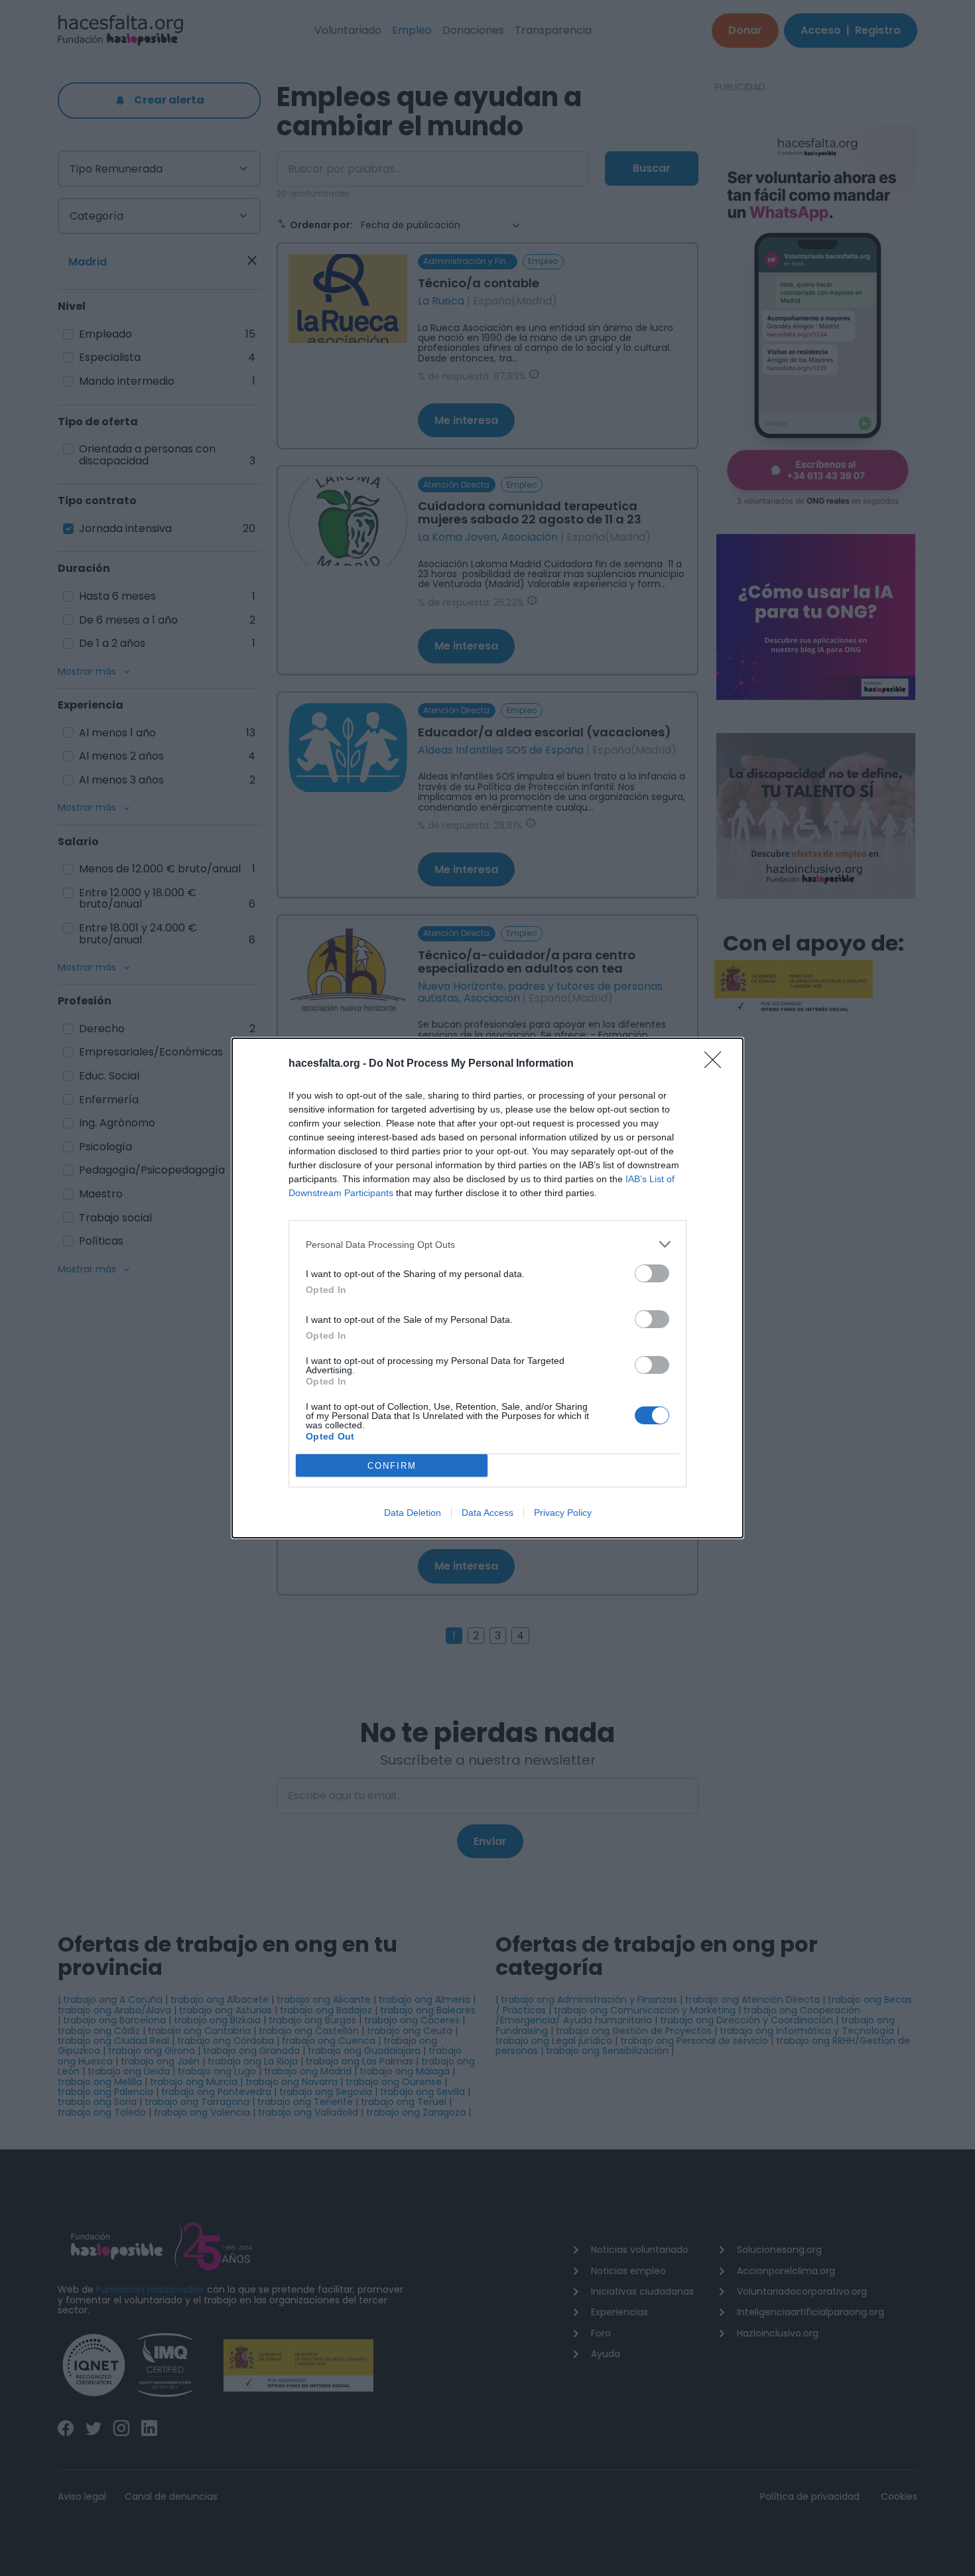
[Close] (717, 1064)
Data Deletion (413, 1513)
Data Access (487, 1513)
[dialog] (487, 1288)
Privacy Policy (563, 1513)
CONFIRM (392, 1466)
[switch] (652, 1273)
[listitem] (487, 1244)
